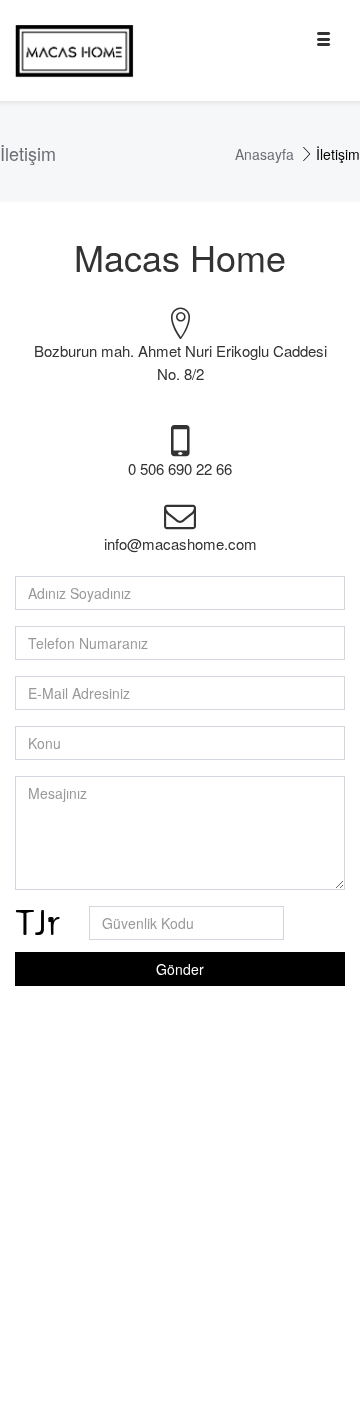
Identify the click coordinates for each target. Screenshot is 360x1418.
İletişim (338, 154)
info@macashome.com (180, 543)
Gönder (180, 969)
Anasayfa (264, 154)
